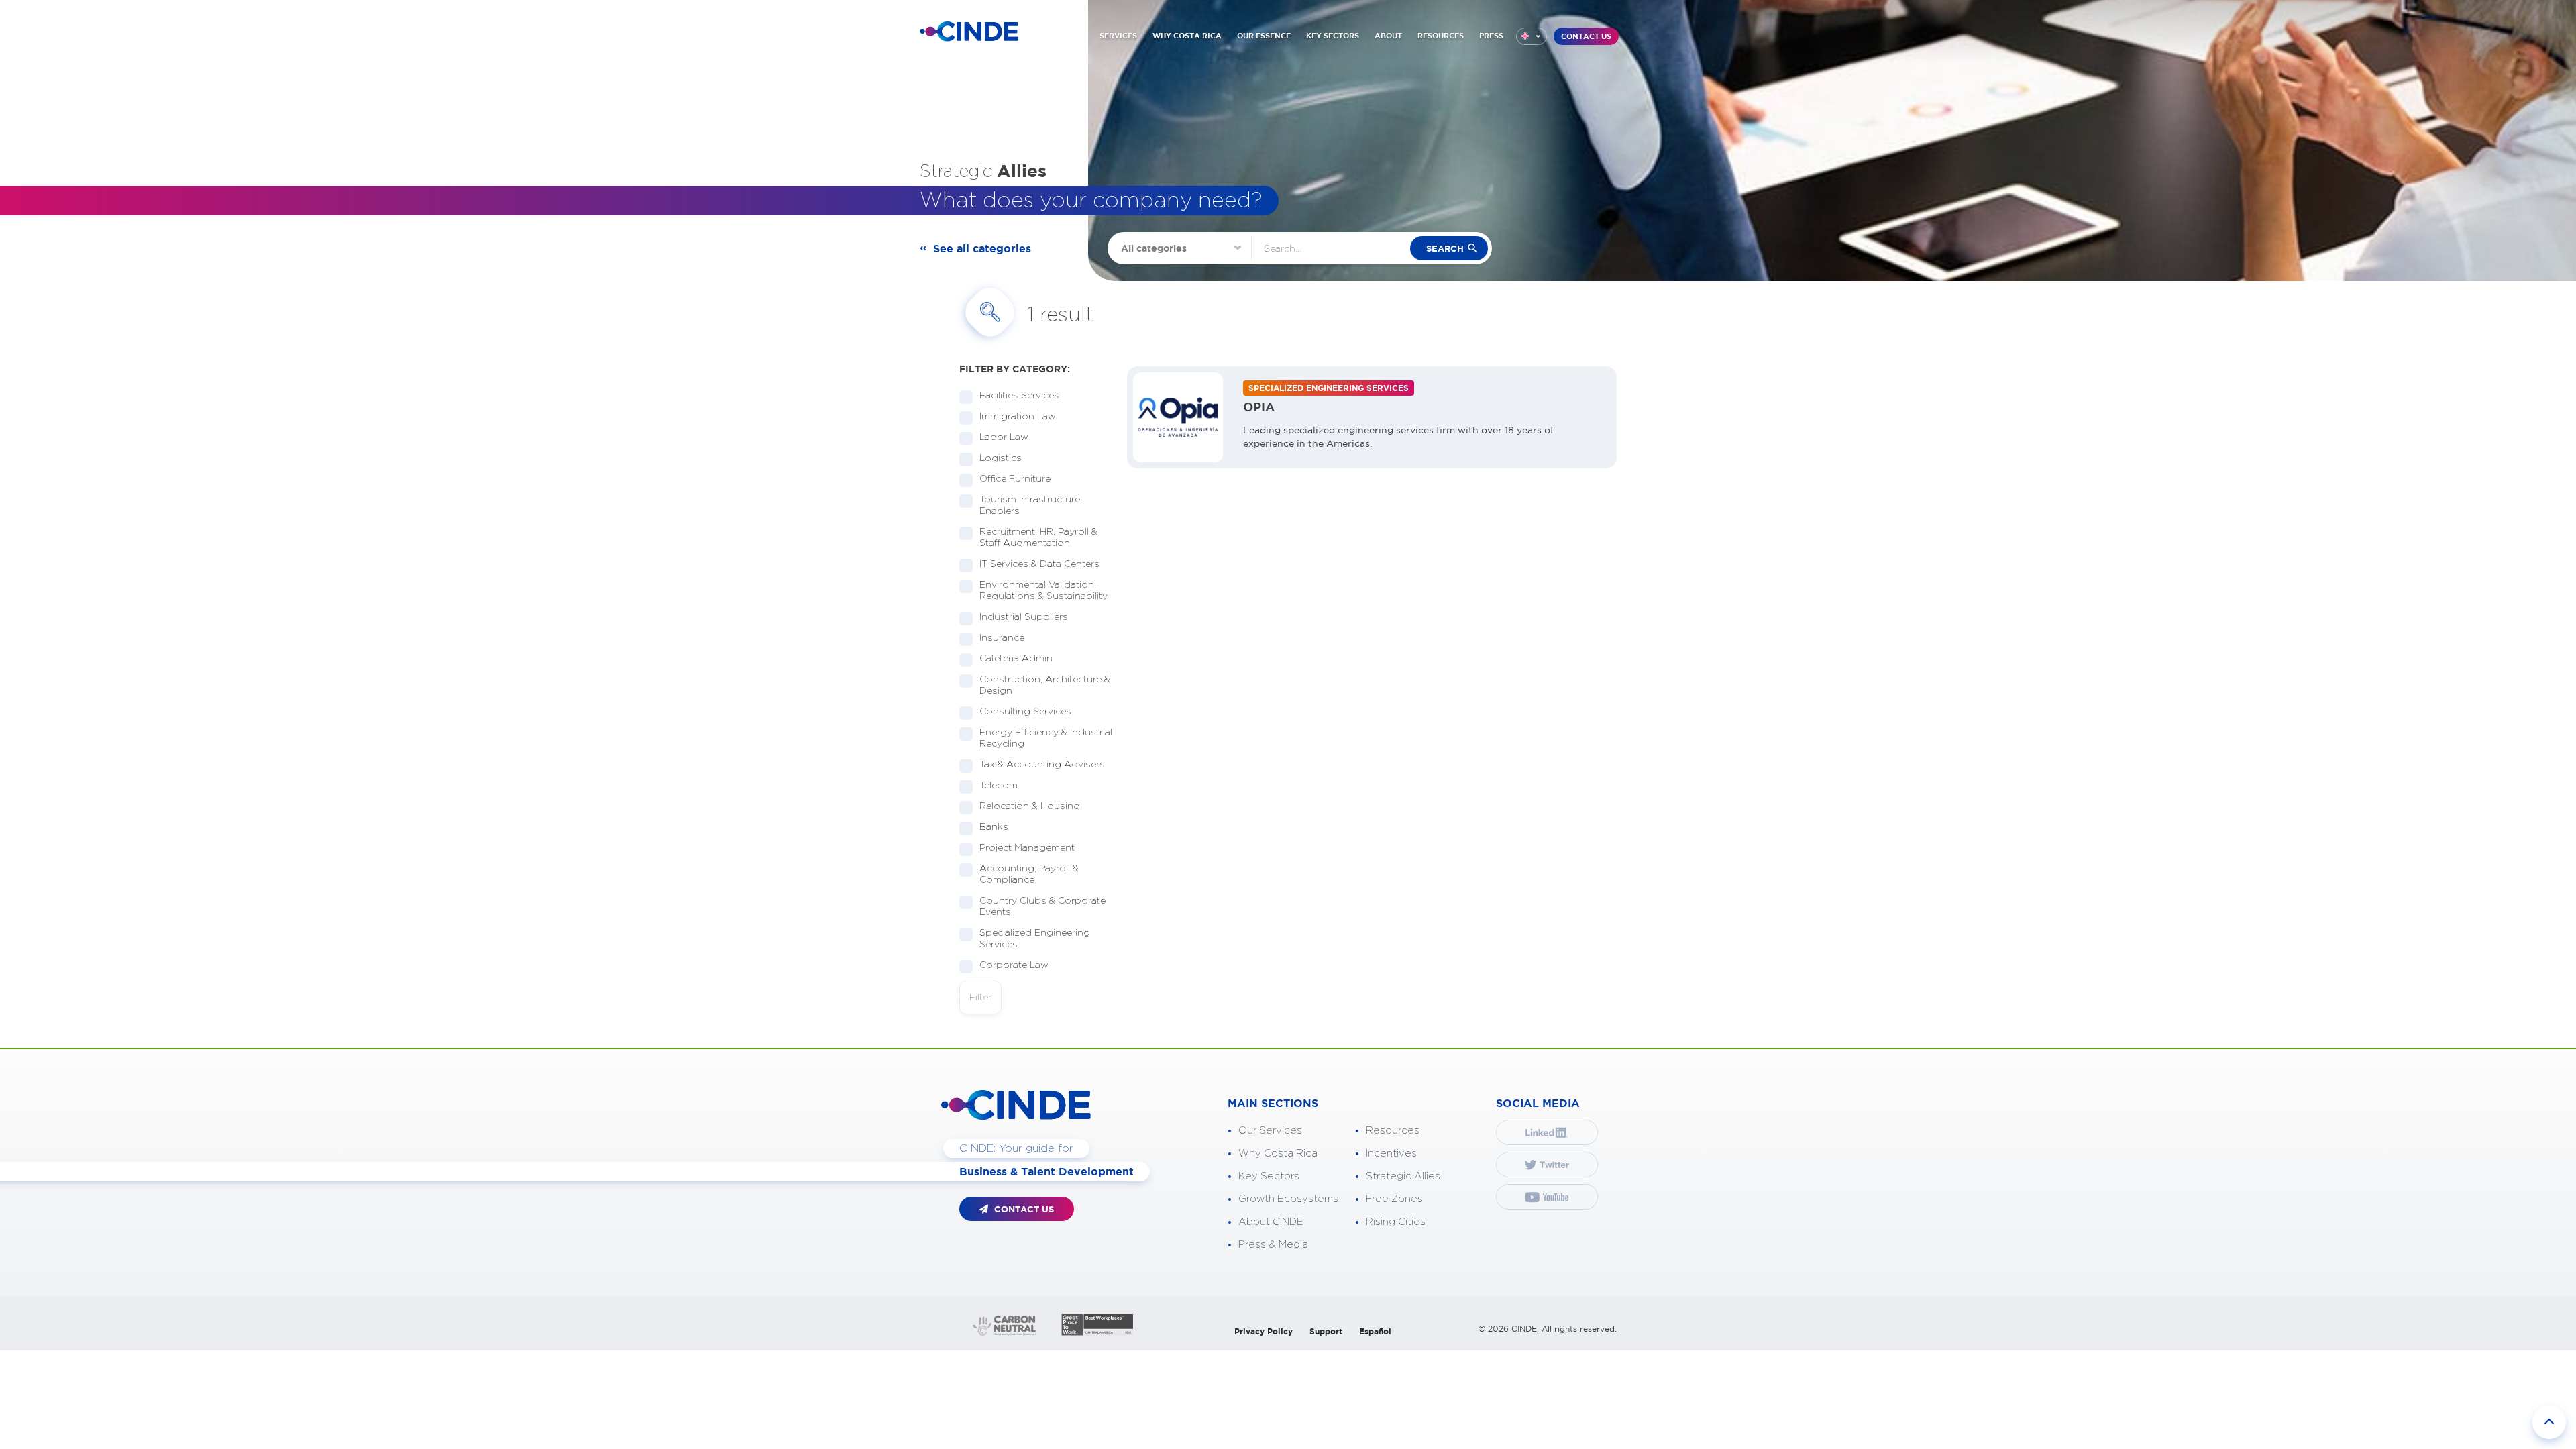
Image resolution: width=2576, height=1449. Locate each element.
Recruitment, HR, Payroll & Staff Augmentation (1038, 538)
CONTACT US (1586, 36)
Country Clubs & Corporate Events (1042, 907)
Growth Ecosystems (1288, 1199)
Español (1375, 1331)
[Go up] (2549, 1422)
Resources (1393, 1131)
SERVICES (1118, 36)
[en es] (1532, 36)
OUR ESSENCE (1264, 36)
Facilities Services (1019, 396)
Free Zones (1394, 1199)
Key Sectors (1269, 1176)
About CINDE (1271, 1222)
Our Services (1270, 1131)
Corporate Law (1014, 965)
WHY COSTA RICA (1187, 36)
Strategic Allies (1403, 1176)
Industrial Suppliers (1024, 617)
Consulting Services (1025, 712)
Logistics (1001, 458)
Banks (994, 827)
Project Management (1027, 848)
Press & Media (1273, 1245)
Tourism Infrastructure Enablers (1030, 505)
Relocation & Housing (1030, 806)
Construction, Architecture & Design (1045, 685)
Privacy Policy (1264, 1331)
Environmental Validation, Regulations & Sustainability (1043, 591)
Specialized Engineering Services (1035, 939)
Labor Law (1004, 437)
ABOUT (1388, 36)
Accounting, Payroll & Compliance (1029, 874)
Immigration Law (1018, 417)
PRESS (1491, 36)
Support (1326, 1331)
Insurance (1002, 638)
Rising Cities (1396, 1222)
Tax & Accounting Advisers (1042, 765)
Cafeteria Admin (1016, 659)
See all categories (982, 248)
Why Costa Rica (1278, 1153)
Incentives (1391, 1153)
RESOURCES (1441, 36)
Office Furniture (1015, 479)
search (1445, 249)
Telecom (999, 786)
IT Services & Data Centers (1039, 564)
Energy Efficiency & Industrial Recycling (1046, 738)
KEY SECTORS (1333, 36)
